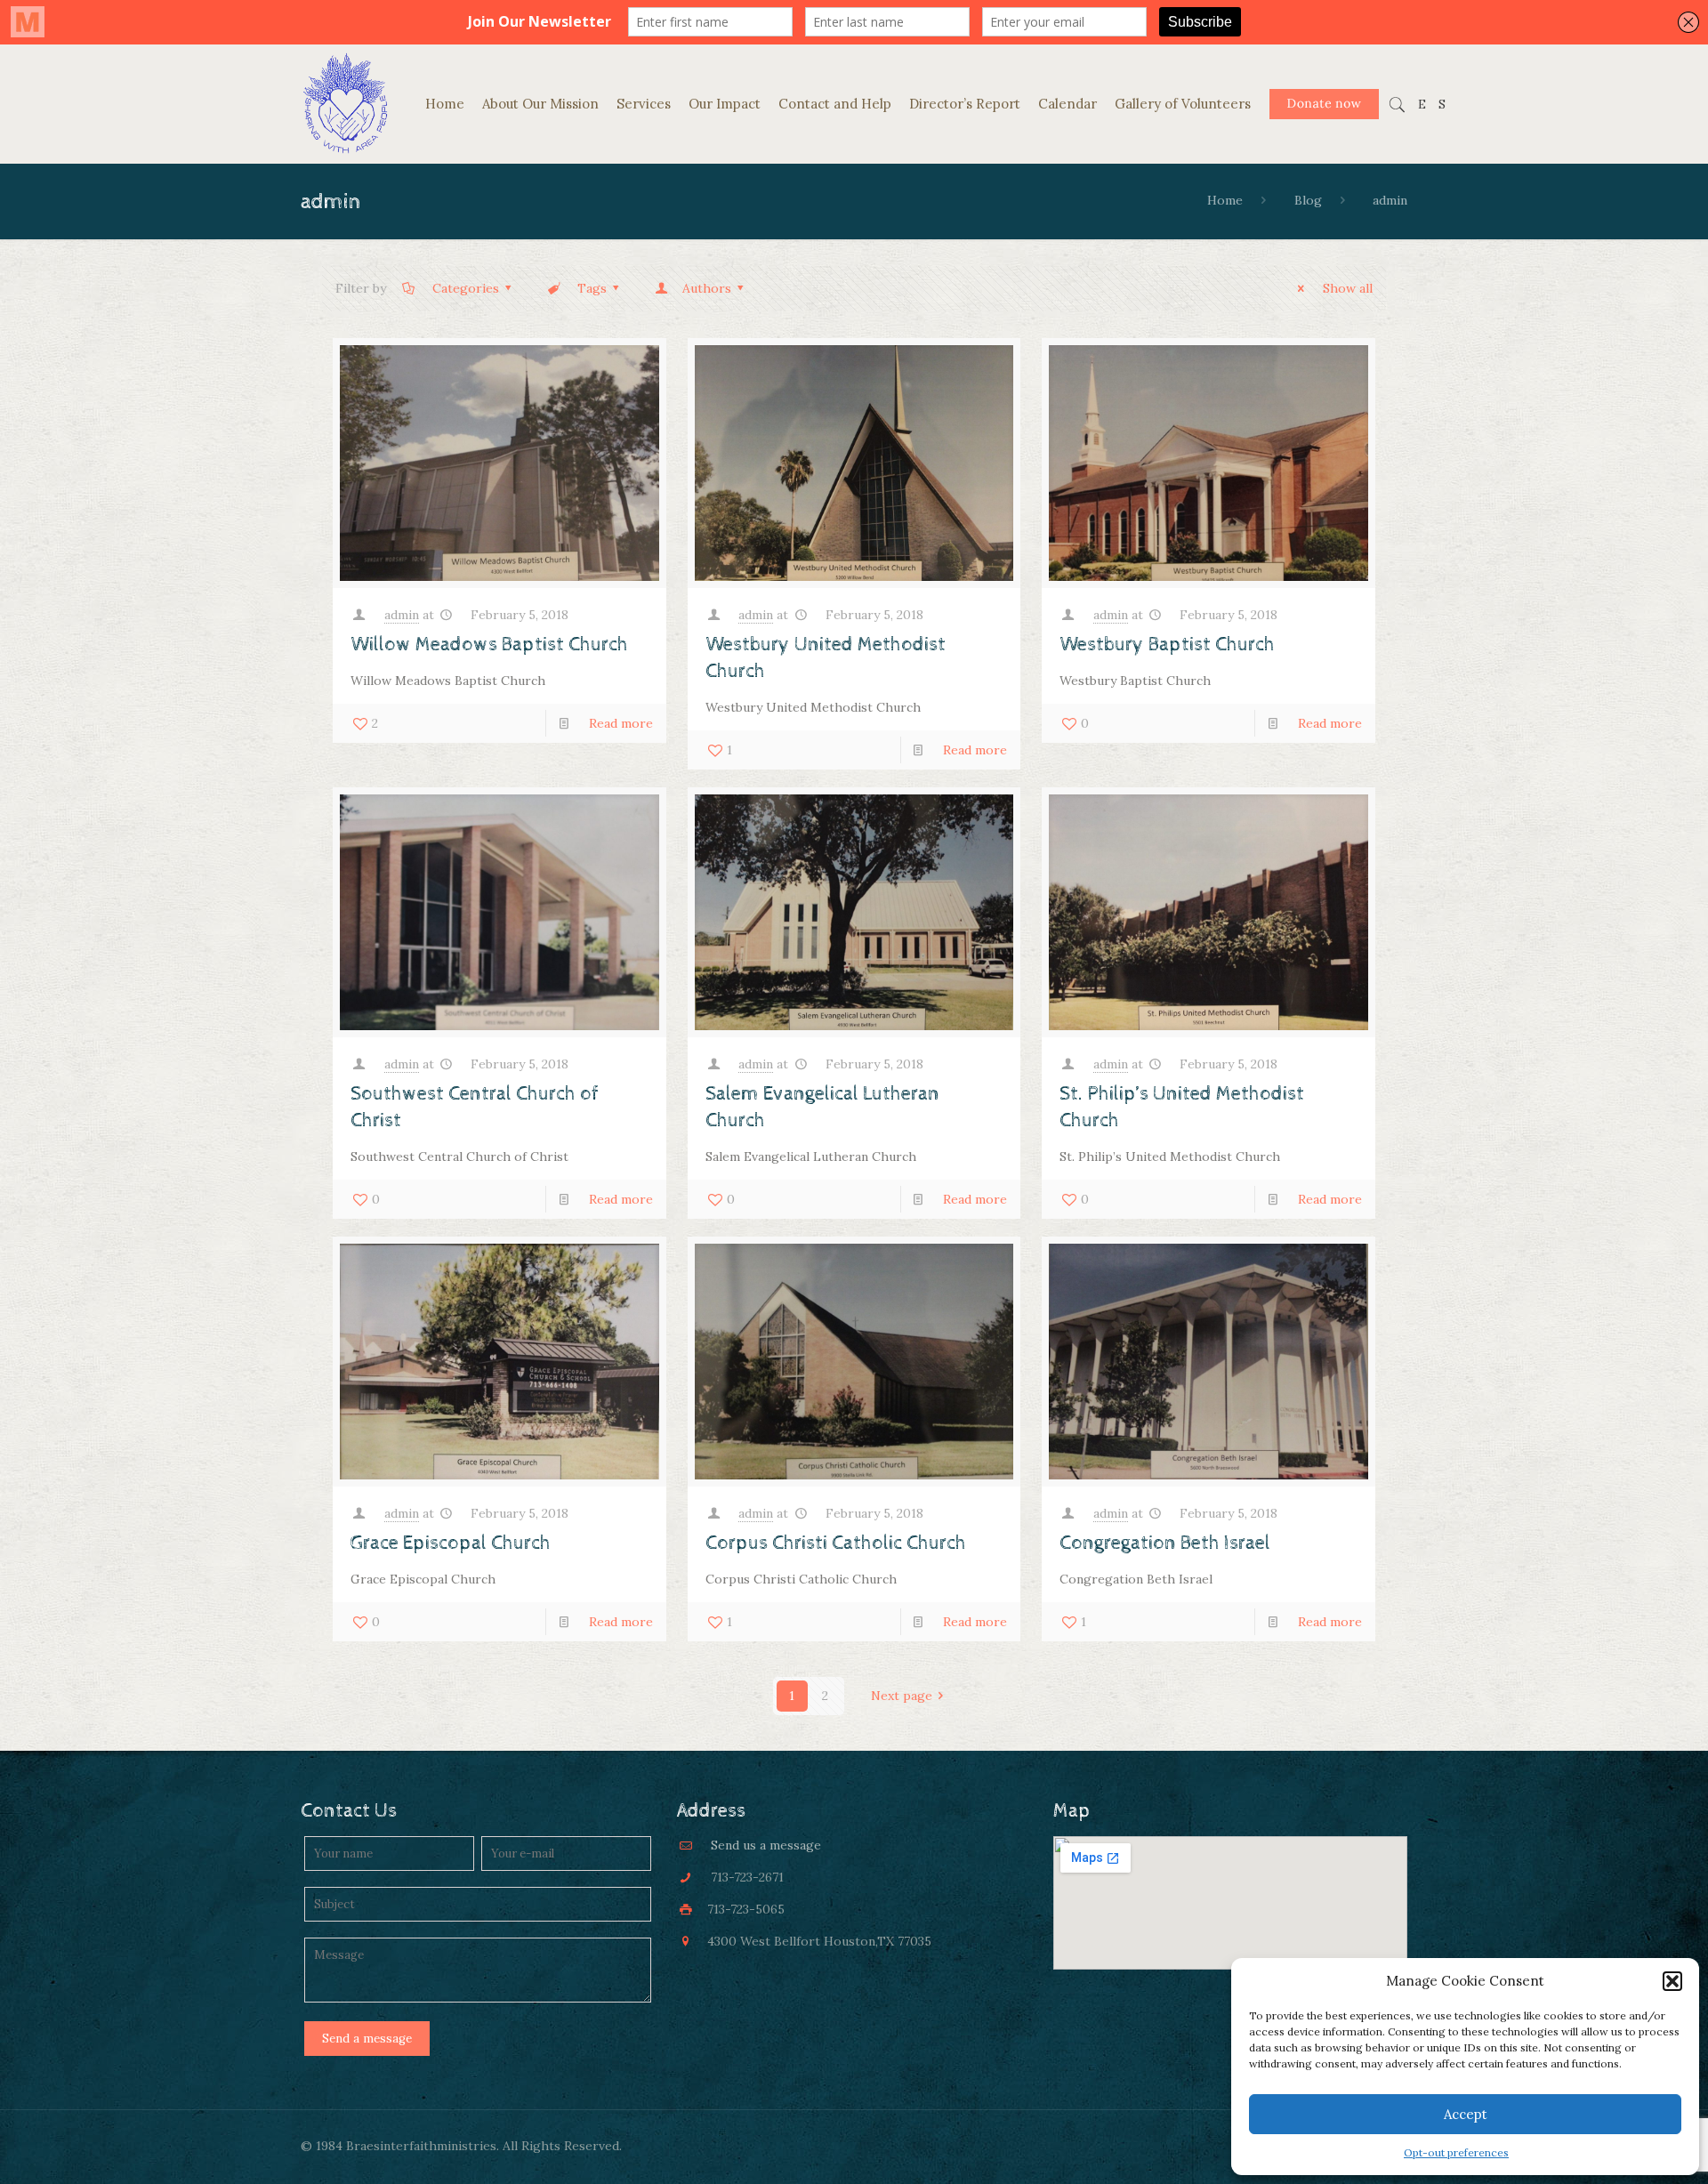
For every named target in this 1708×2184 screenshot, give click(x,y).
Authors (707, 288)
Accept (1466, 2114)
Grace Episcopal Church (451, 1543)
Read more (621, 723)
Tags (592, 288)
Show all (1348, 288)
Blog (1308, 200)
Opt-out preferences (1456, 2152)
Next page (902, 1696)
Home (1225, 200)
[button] (1672, 1981)
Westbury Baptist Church (1167, 645)
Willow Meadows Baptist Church (489, 645)
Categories (466, 288)
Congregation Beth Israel (1165, 1543)
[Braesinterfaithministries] (345, 105)
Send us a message (766, 1845)
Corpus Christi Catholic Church (836, 1543)
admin (402, 615)
